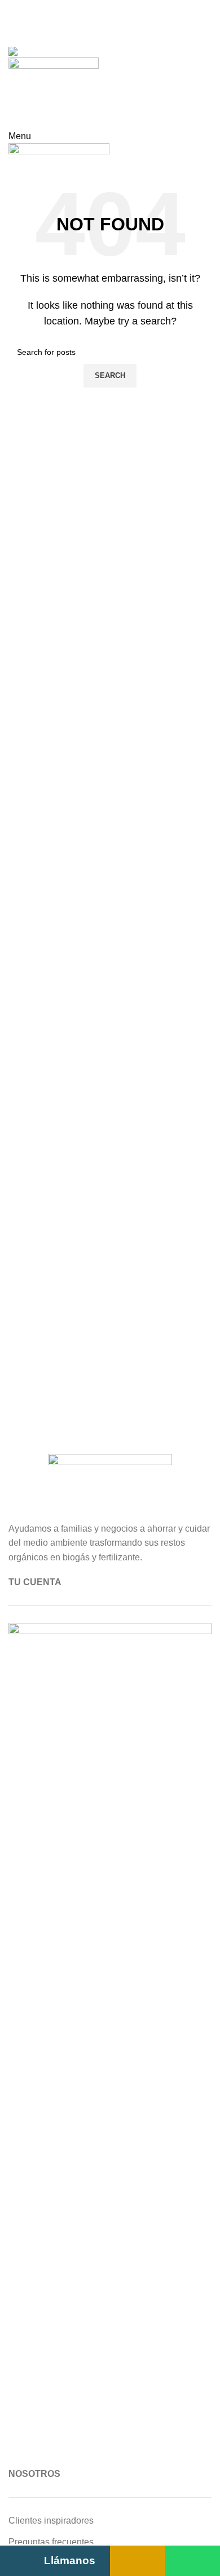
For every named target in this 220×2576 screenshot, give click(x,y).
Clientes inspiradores (51, 2521)
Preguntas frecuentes (51, 2542)
